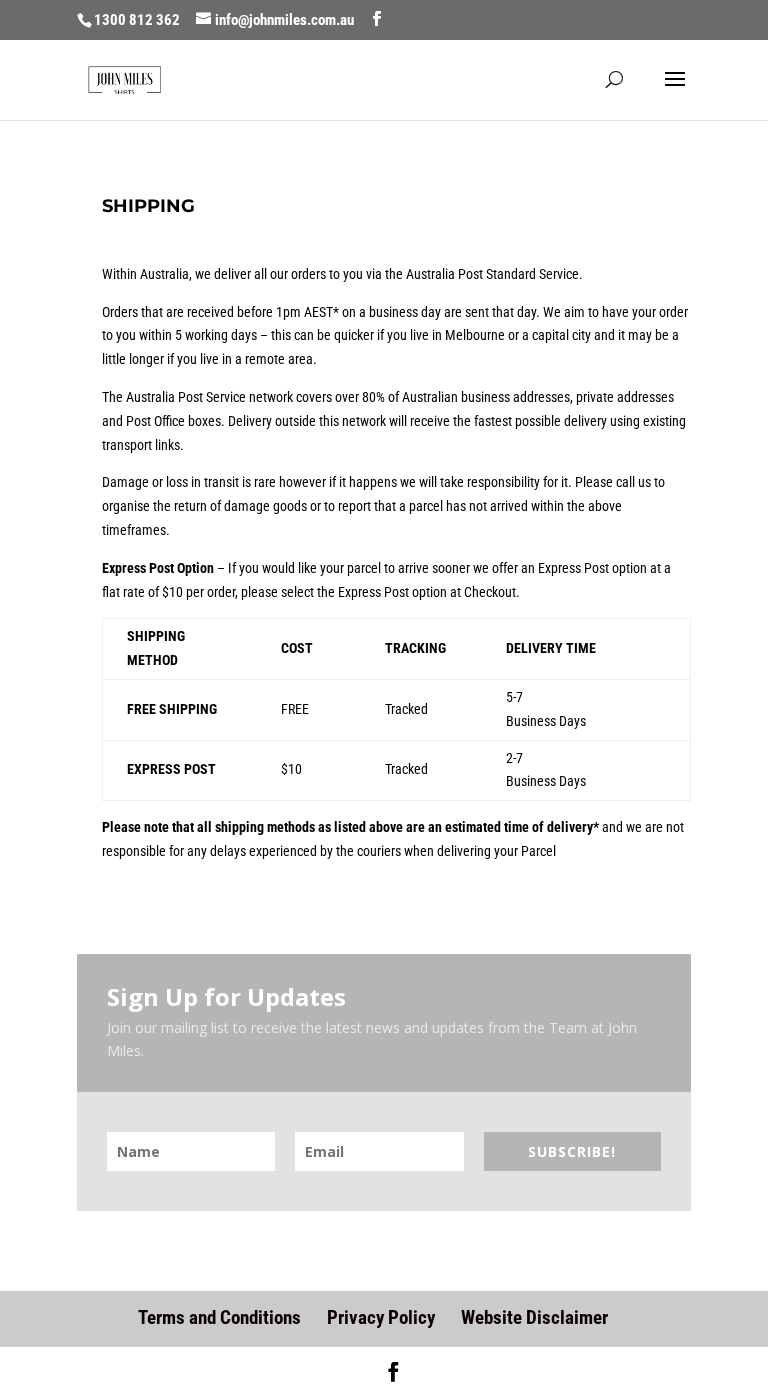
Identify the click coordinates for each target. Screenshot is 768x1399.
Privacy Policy (381, 1317)
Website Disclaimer (534, 1317)
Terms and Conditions (219, 1317)
